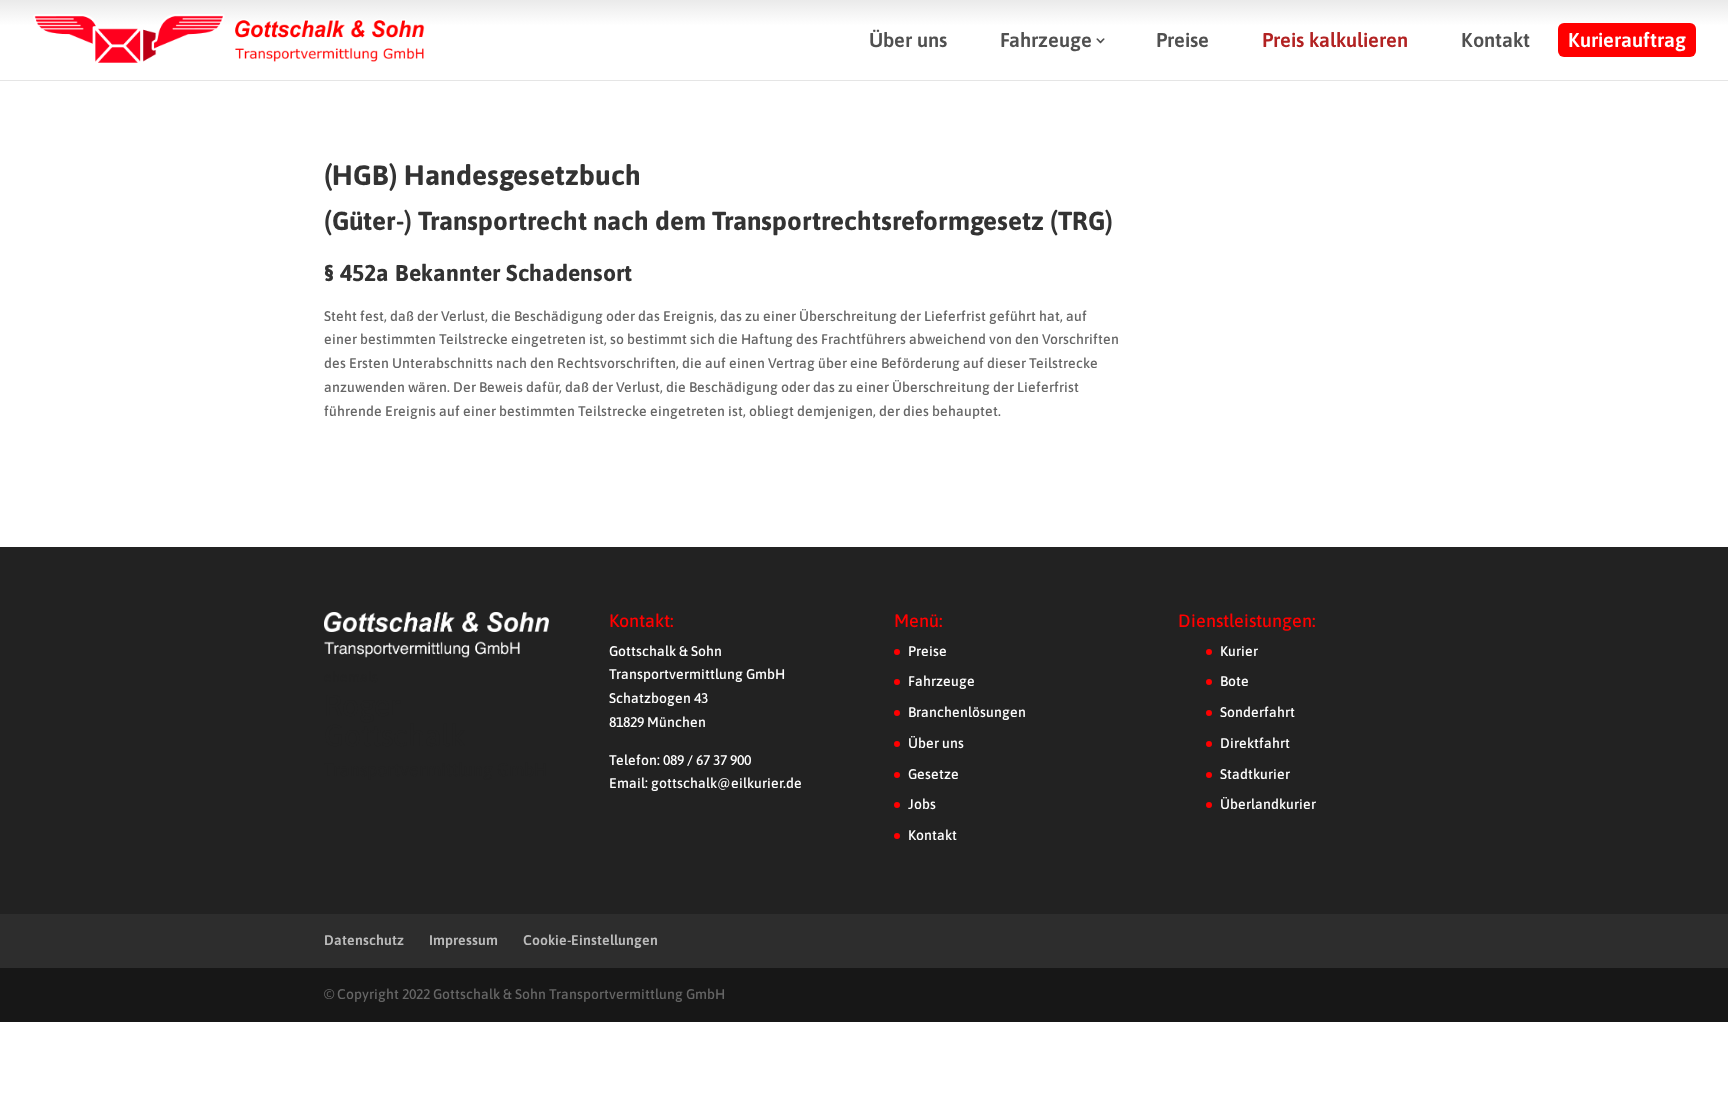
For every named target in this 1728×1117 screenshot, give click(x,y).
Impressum (463, 940)
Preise (1182, 39)
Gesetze (933, 774)
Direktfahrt (1255, 743)
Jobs (922, 804)
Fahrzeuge (1046, 39)
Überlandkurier (1268, 804)
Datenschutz (364, 940)
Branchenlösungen (967, 712)
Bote (1234, 681)
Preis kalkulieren (1335, 39)
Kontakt (1495, 39)
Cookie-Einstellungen (590, 940)
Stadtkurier (1255, 774)
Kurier (1239, 651)
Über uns (908, 39)
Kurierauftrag (1627, 39)
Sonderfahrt (1257, 712)
